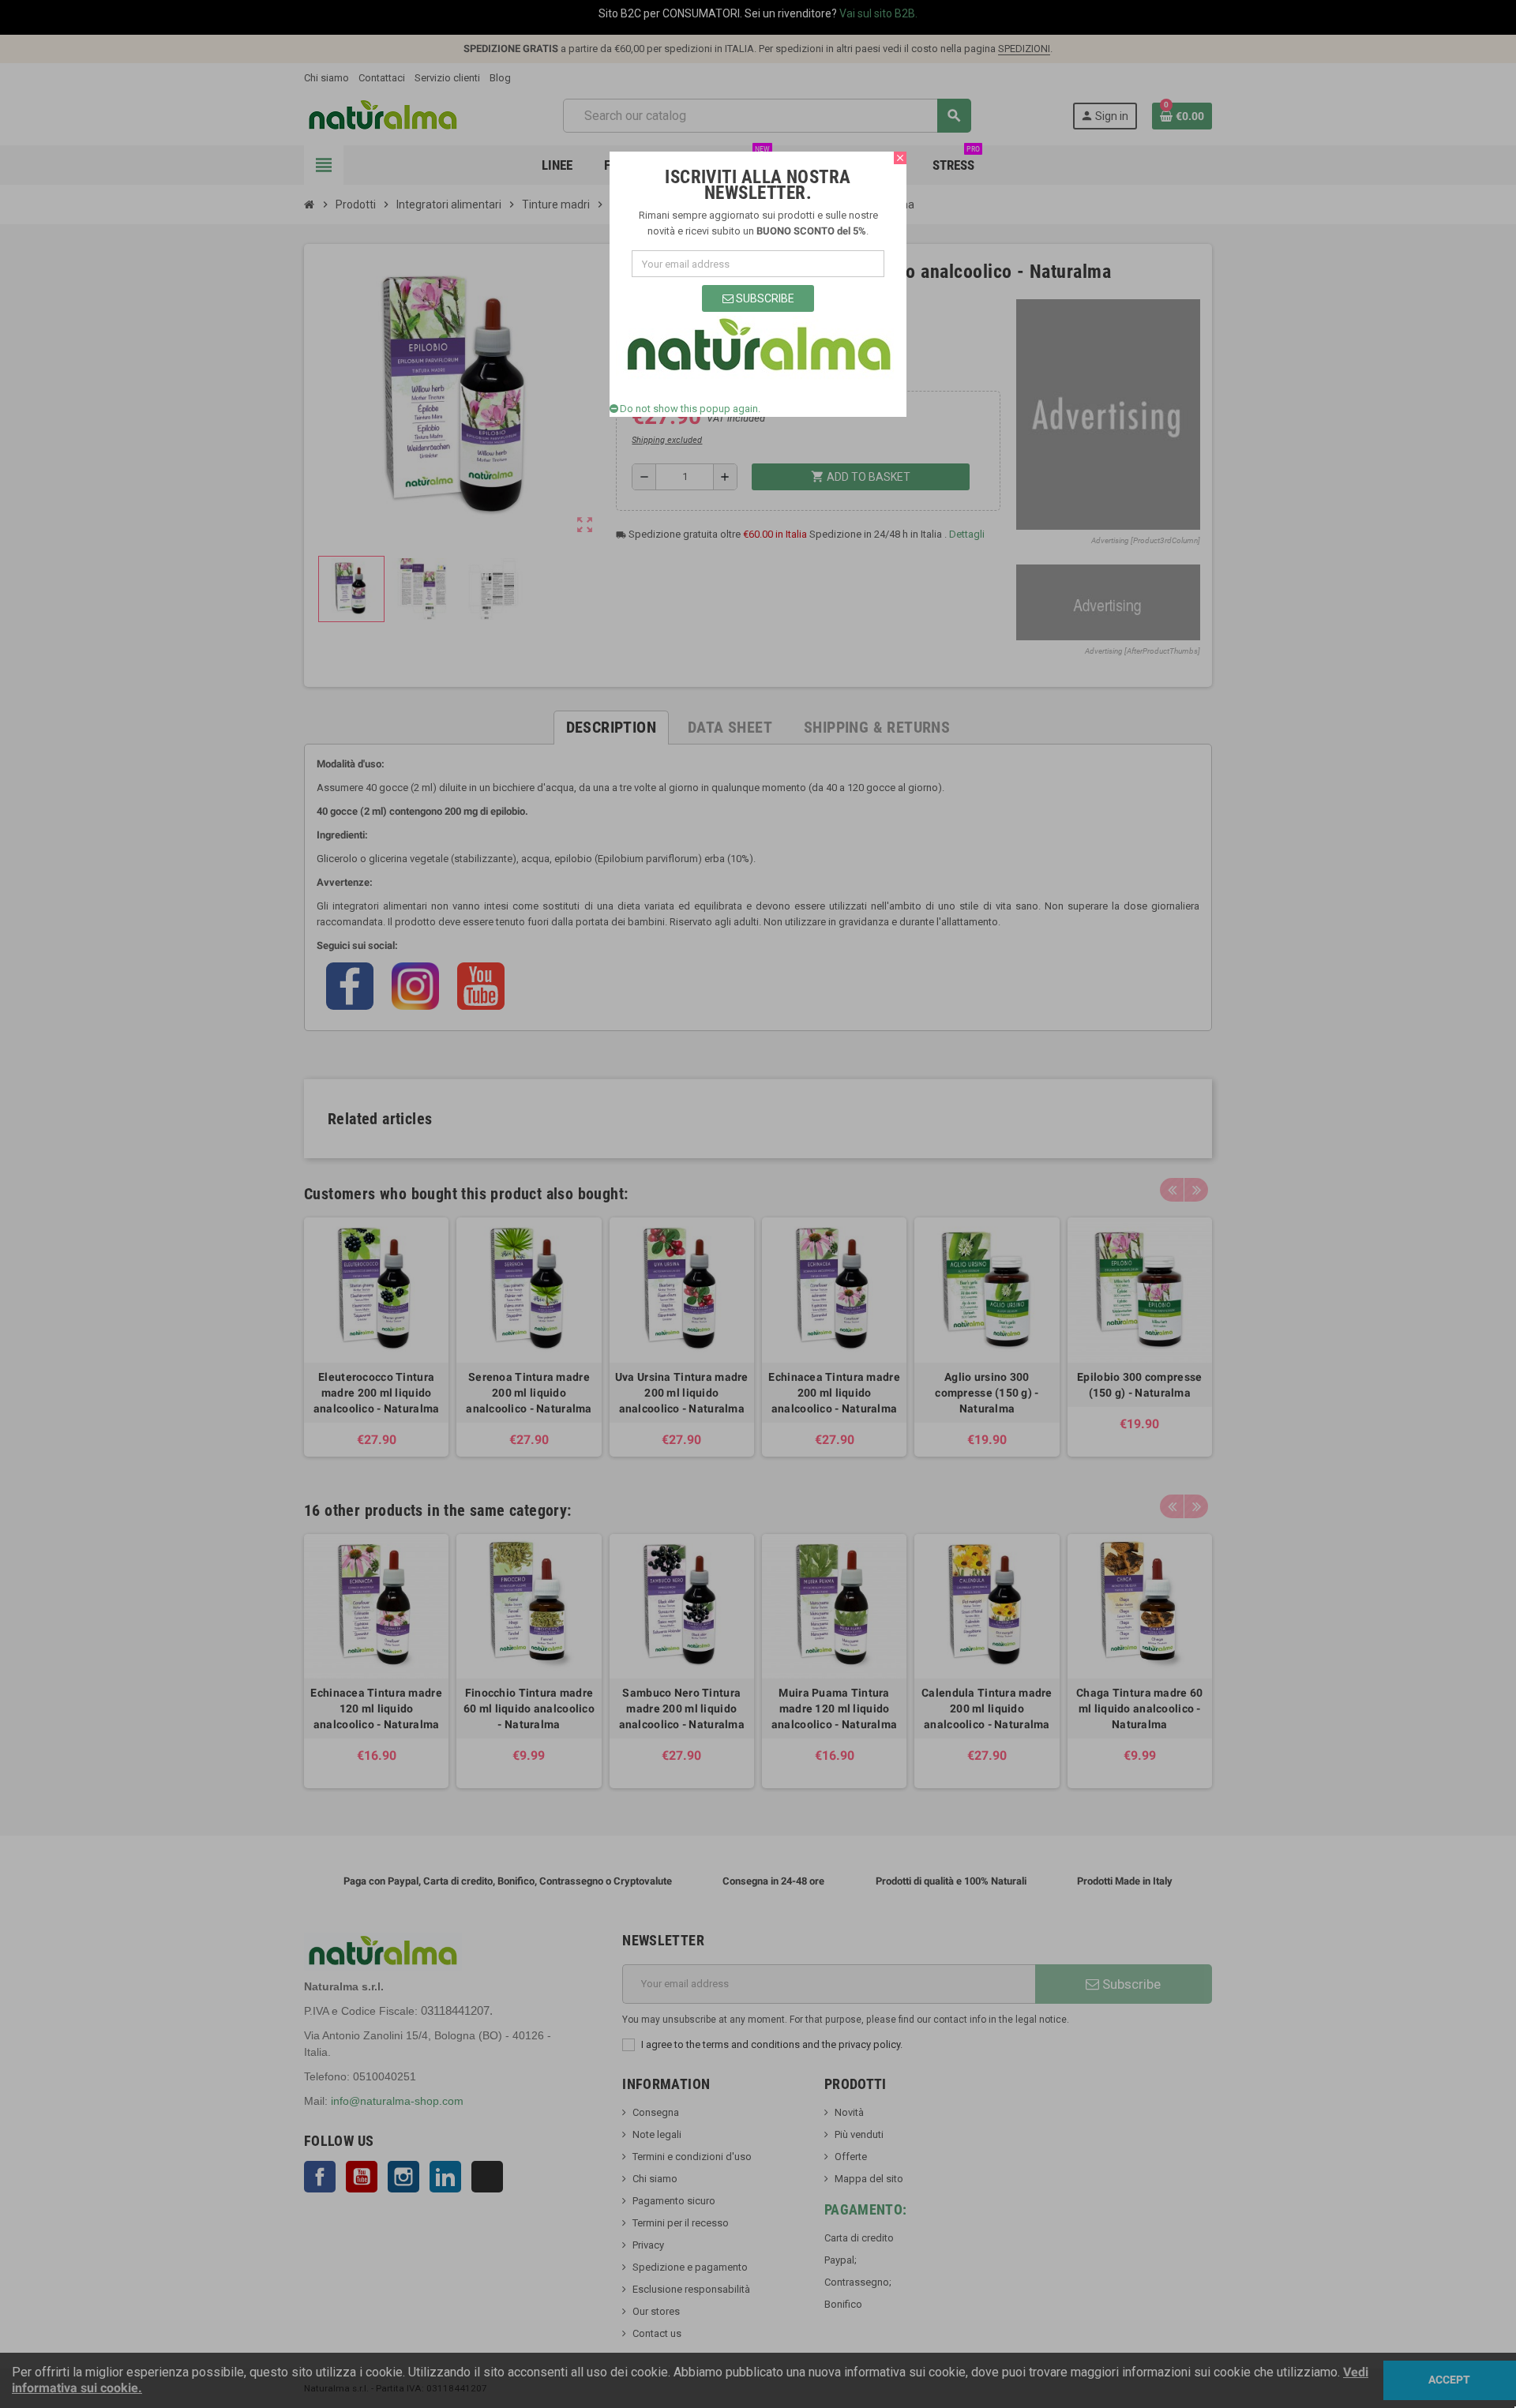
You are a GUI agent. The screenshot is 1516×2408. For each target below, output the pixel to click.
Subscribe (764, 298)
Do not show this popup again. (690, 409)
